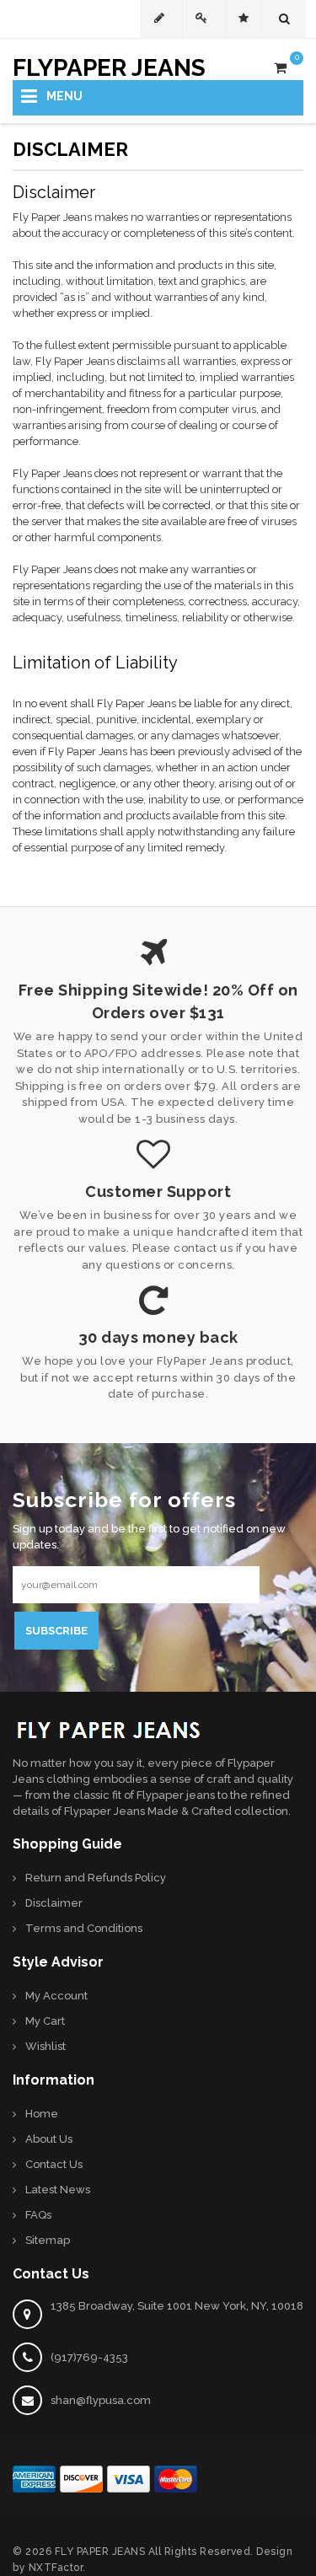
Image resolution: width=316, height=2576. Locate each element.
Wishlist (46, 2046)
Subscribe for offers (124, 1497)
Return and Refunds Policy (96, 1878)
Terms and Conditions (84, 1928)
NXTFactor (56, 2568)
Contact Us (54, 2164)
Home (42, 2114)
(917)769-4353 (89, 2357)
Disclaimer (54, 1903)
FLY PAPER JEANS (100, 2552)
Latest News (58, 2190)
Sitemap (48, 2240)
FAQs (38, 2215)
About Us (49, 2139)
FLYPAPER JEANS (109, 65)
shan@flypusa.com (101, 2400)
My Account (56, 1996)
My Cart (45, 2021)
